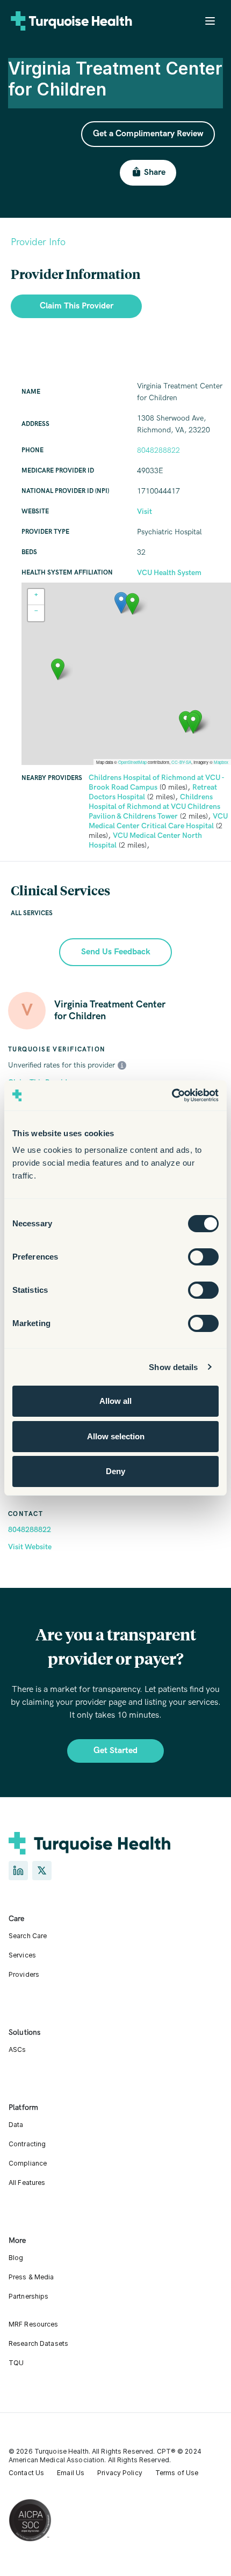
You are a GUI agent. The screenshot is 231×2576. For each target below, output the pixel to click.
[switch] (203, 1257)
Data (16, 2125)
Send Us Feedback (116, 952)
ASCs (17, 2049)
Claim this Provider (77, 306)
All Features (27, 2183)
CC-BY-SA (181, 762)
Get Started (115, 1751)
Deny (115, 1471)
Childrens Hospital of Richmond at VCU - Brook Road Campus (156, 782)
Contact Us (26, 2473)
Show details (173, 1367)
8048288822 (30, 1530)
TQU (16, 2363)
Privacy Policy (120, 2473)
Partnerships (28, 2296)
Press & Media (31, 2277)
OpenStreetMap (132, 762)
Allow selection (116, 1436)
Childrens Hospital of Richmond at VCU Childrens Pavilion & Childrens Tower (154, 807)
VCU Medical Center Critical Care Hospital (158, 821)
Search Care (28, 1936)
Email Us (71, 2473)
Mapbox (221, 762)
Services (22, 1955)
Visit (145, 511)
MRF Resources (34, 2324)
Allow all (115, 1401)
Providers (24, 1974)
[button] (121, 603)
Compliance (28, 2163)
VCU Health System (169, 573)
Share (155, 172)
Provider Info (38, 242)
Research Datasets (38, 2343)
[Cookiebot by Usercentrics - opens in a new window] (172, 1095)
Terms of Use (177, 2473)
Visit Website (30, 1547)
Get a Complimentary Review (148, 134)
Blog (16, 2258)
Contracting (27, 2144)
